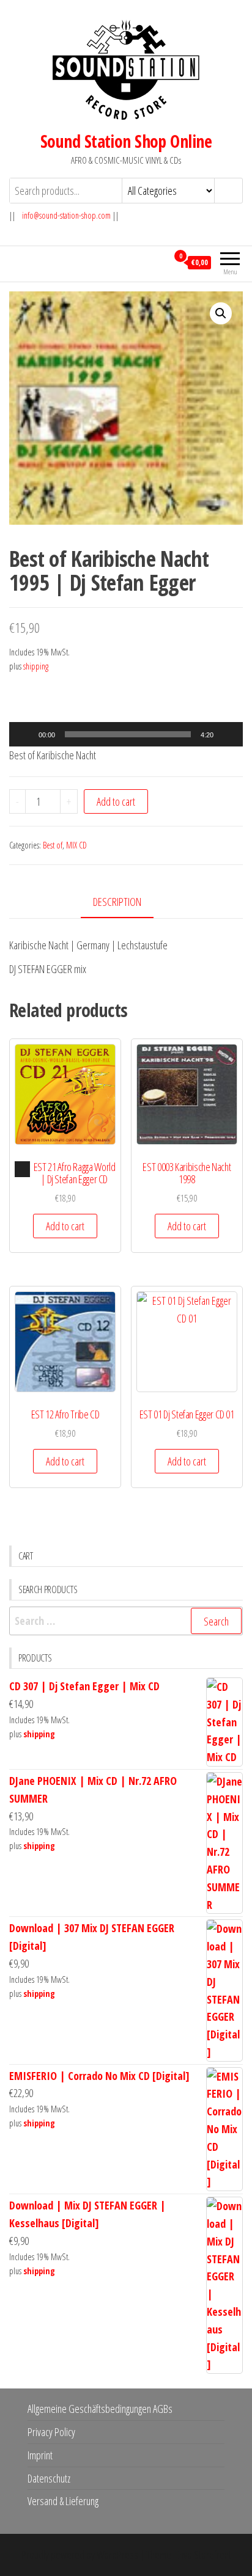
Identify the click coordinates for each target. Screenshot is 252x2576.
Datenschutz (49, 2478)
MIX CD (76, 845)
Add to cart (116, 801)
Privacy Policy (51, 2432)
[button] (221, 313)
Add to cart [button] (65, 1226)
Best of (53, 845)
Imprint (40, 2455)
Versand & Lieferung (63, 2501)
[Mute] (227, 734)
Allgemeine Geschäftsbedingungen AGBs (100, 2409)
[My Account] (158, 262)
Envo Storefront (203, 2555)
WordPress (117, 2555)
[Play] (25, 734)
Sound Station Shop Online (126, 141)
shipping (36, 666)
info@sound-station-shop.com (66, 215)
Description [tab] (117, 902)
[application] (126, 734)
